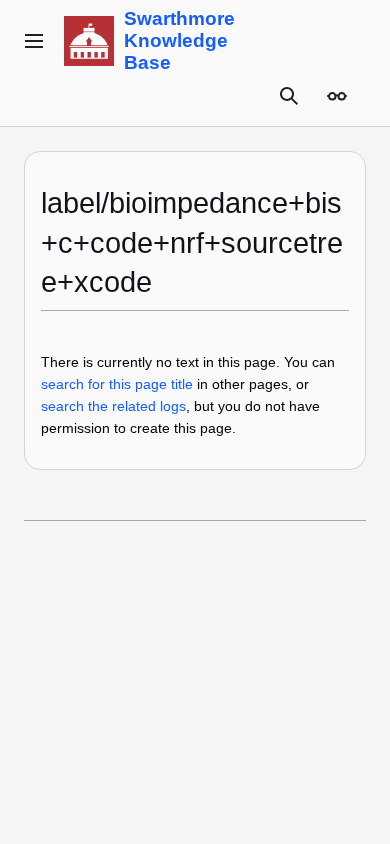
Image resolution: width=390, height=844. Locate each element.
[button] (34, 41)
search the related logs (113, 406)
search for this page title (117, 384)
